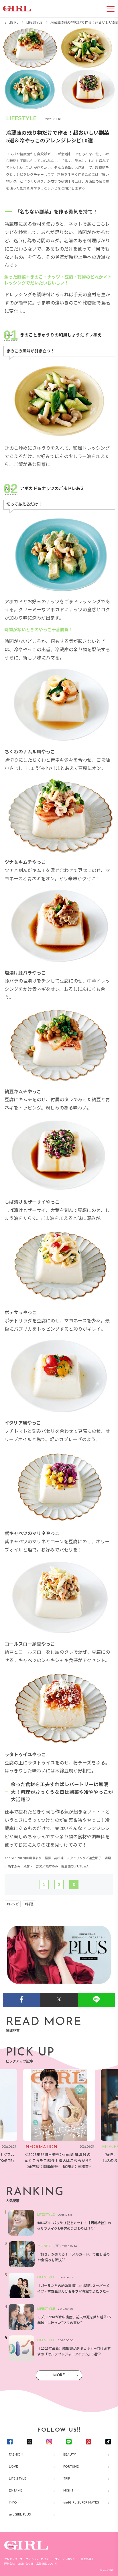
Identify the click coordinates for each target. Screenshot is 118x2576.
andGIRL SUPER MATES (81, 2503)
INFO (13, 2503)
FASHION (16, 2455)
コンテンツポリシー (66, 2559)
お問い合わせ (25, 2564)
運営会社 (9, 2564)
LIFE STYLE (18, 2479)
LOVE (13, 2467)
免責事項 (86, 2559)
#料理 (29, 1904)
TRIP (67, 2479)
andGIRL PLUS (20, 2515)
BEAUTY (70, 2455)
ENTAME (16, 2491)
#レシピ (13, 1904)
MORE (59, 2375)
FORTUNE (71, 2467)
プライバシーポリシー (38, 2559)
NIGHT (68, 2491)
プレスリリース (13, 2559)
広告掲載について (47, 2564)
